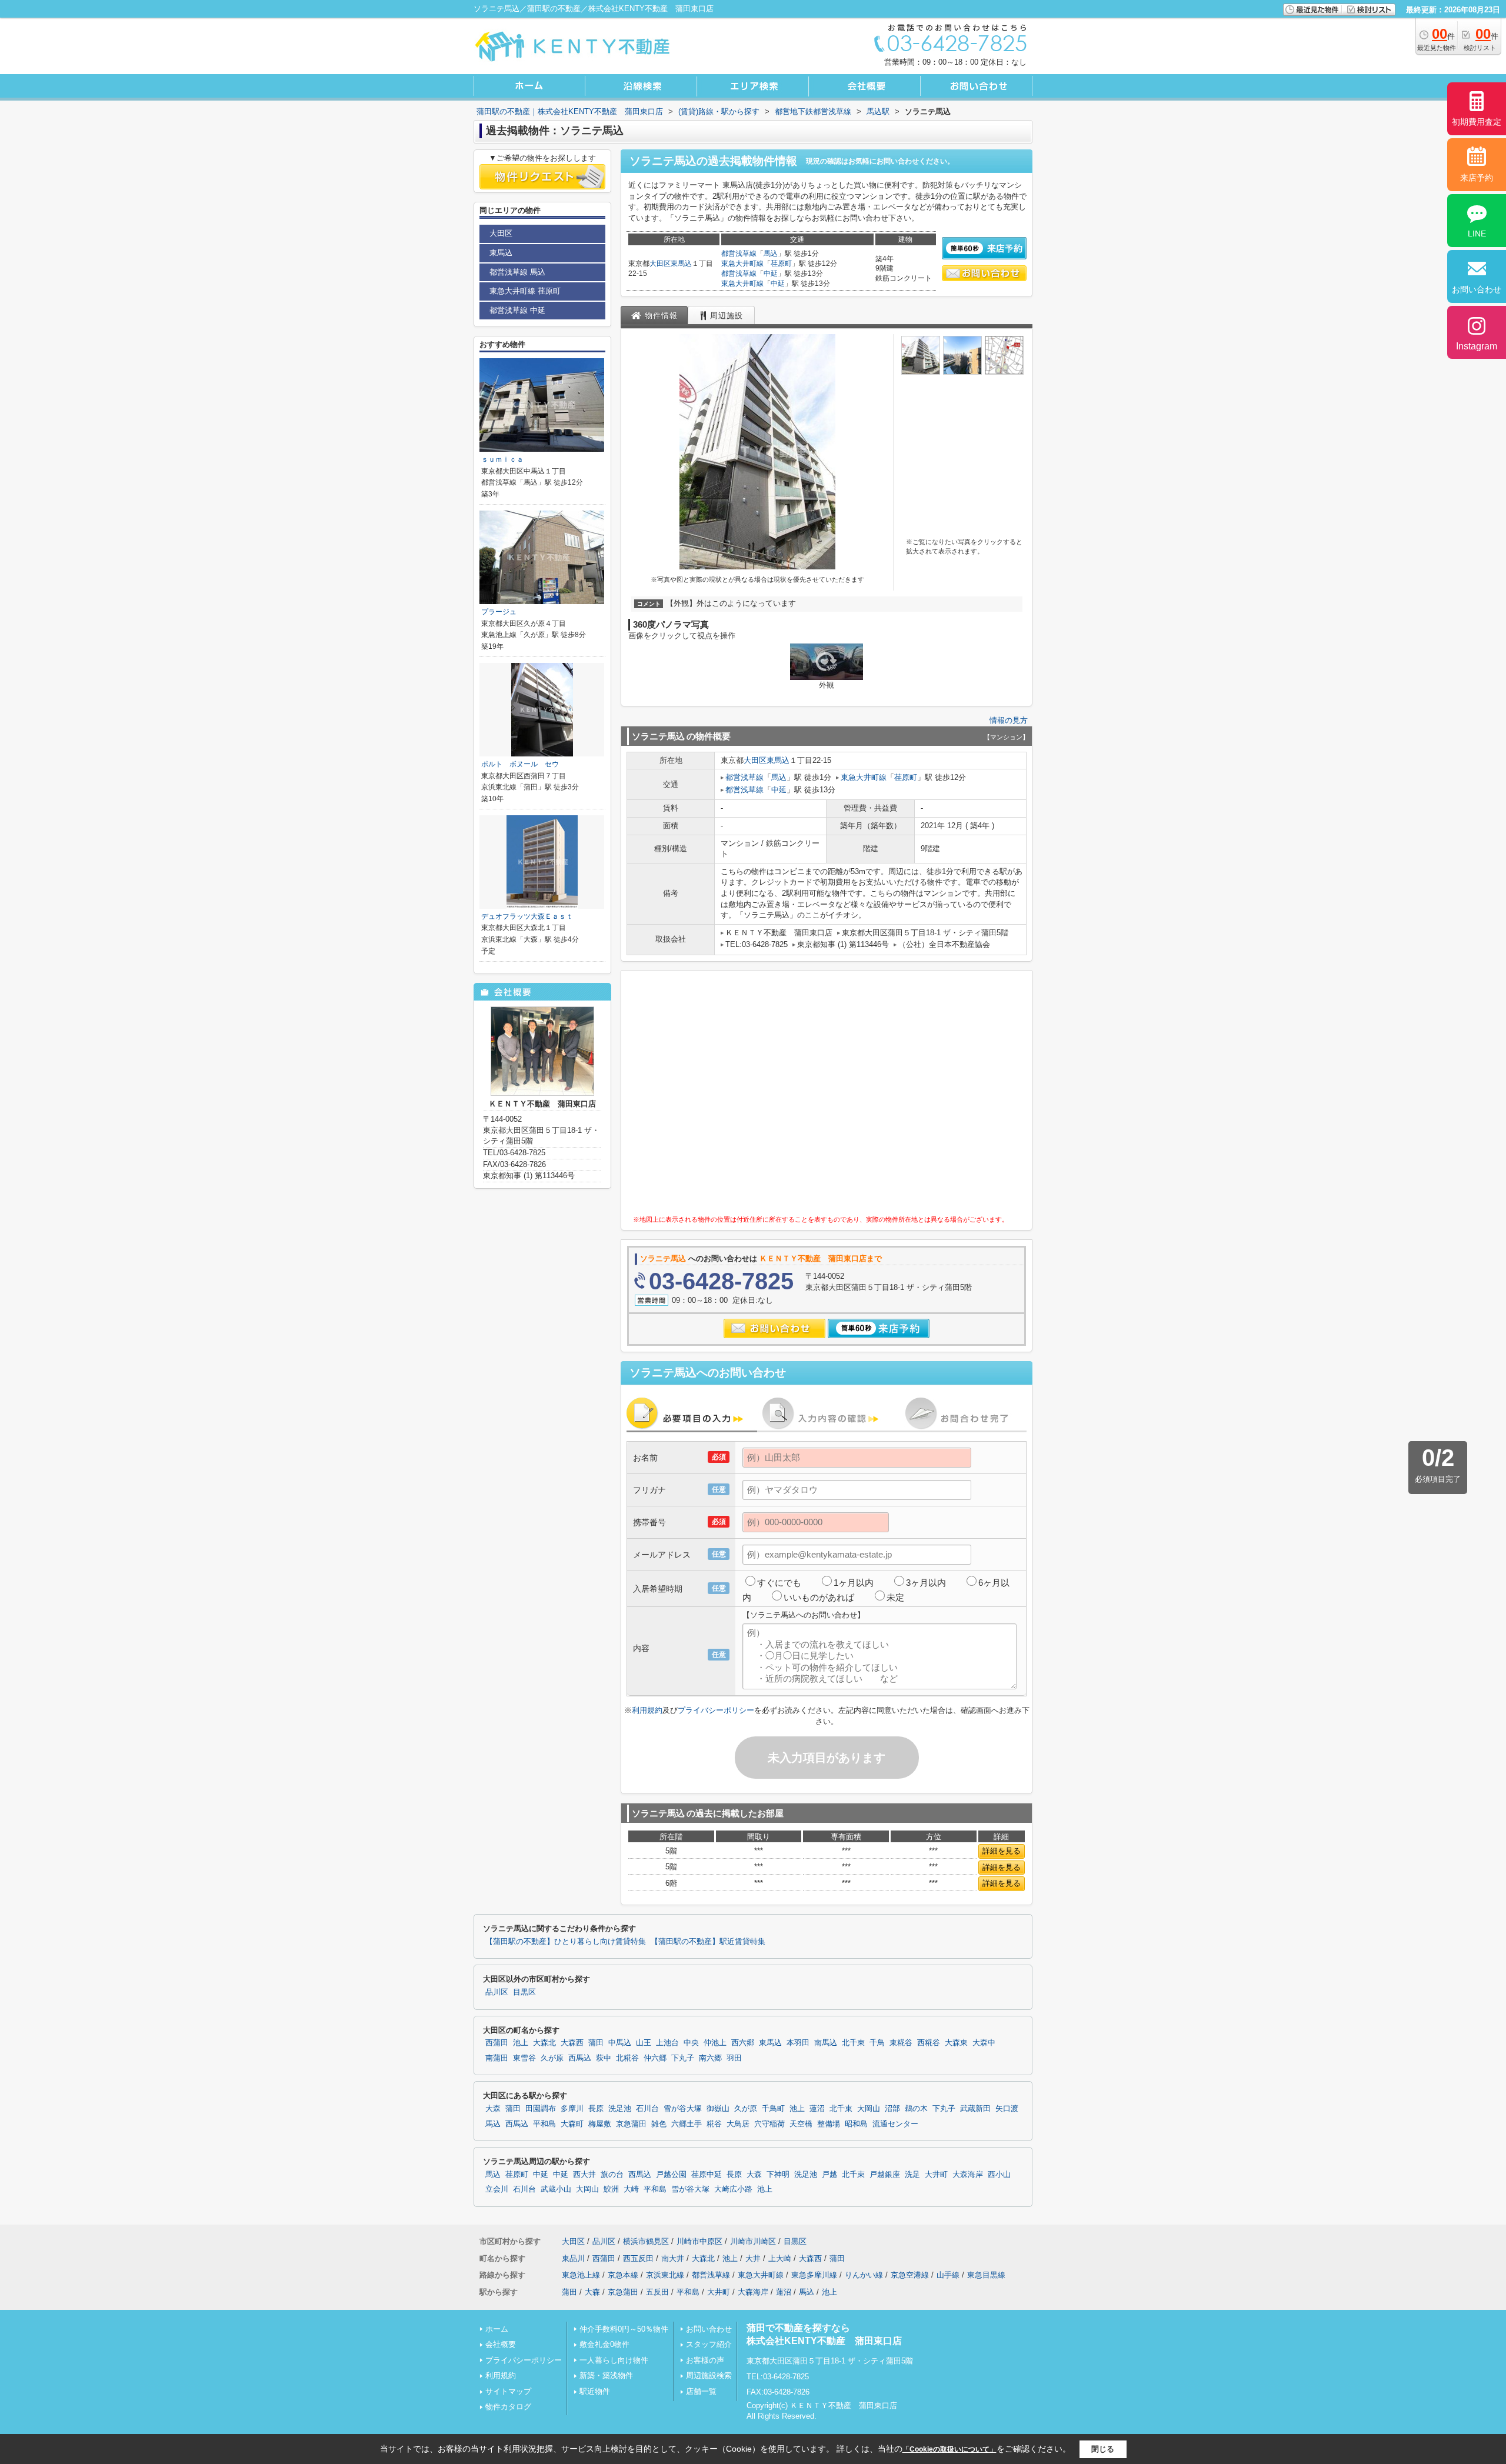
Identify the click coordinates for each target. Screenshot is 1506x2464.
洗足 (912, 2175)
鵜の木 (916, 2109)
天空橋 (801, 2124)
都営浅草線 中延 (517, 310)
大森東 (956, 2043)
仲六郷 (655, 2058)
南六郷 (710, 2058)
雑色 (659, 2124)
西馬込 (580, 2058)
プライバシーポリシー (716, 1710)
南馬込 (826, 2043)
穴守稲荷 (769, 2124)
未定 (895, 1597)
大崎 (631, 2189)
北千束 (853, 2043)
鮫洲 (611, 2189)
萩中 (604, 2058)
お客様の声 (705, 2360)
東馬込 (681, 264)
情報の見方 (1009, 720)
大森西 (572, 2043)
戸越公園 (671, 2175)
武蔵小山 (556, 2189)
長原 (596, 2109)
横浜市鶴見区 (646, 2241)
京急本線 (623, 2275)
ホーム (497, 2329)
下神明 (778, 2175)
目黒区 (524, 1992)
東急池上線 (581, 2275)
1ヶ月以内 (854, 1583)
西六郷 (743, 2043)
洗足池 (620, 2109)
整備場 (829, 2124)
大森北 (544, 2043)
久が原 (552, 2058)
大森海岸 (968, 2175)
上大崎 (780, 2258)
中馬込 (620, 2043)
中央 (691, 2043)
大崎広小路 (733, 2189)
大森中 (984, 2043)
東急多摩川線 (814, 2275)
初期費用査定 (1477, 122)
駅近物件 (595, 2391)
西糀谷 (929, 2043)
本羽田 (798, 2043)
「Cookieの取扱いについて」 (949, 2449)
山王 (644, 2043)
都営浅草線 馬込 (517, 272)
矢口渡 (1007, 2109)
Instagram (1477, 346)
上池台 (667, 2043)
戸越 (829, 2175)
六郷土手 (687, 2124)
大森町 (572, 2124)
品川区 (497, 1992)
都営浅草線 (739, 254)
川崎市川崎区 (753, 2241)
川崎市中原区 (699, 2241)
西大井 (584, 2175)
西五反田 (638, 2258)
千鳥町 (773, 2109)
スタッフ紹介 (709, 2344)
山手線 (948, 2275)
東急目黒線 (986, 2275)
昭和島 (856, 2124)
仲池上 (715, 2043)
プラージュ (499, 612)
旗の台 (612, 2175)
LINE (1477, 234)
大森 (493, 2109)
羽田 (734, 2058)
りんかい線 (864, 2275)
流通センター (895, 2124)
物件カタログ (508, 2407)
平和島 (544, 2124)
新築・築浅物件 (606, 2375)
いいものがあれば (819, 1597)
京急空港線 (910, 2275)
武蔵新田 (975, 2109)
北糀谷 (627, 2058)
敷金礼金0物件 (604, 2344)
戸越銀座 (885, 2175)
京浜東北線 (665, 2275)
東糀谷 (901, 2043)
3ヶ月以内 (926, 1583)
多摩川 (572, 2109)
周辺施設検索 (709, 2375)
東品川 (573, 2258)
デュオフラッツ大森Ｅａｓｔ (527, 916)
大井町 (936, 2175)
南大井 (673, 2258)
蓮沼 (817, 2109)
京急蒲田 (631, 2124)
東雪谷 (524, 2058)
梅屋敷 (600, 2124)
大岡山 (869, 2109)
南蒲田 (497, 2058)
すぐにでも (779, 1583)
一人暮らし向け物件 (614, 2360)
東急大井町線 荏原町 (525, 291)
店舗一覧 (701, 2391)
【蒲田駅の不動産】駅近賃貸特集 (708, 1942)
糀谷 (714, 2124)
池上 (521, 2043)
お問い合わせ (709, 2329)
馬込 (771, 254)
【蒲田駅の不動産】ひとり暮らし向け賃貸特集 (566, 1942)
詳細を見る (1002, 1851)
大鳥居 (738, 2124)
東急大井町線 (742, 264)
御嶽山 (718, 2109)
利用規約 (647, 1710)
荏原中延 (707, 2175)
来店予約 (1477, 178)
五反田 (657, 2292)
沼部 (892, 2109)
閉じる (1103, 2449)
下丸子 (683, 2058)
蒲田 (596, 2043)
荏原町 (781, 264)
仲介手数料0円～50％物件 (624, 2329)
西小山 (999, 2175)
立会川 (497, 2189)
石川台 (647, 2109)
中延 (771, 274)
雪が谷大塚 (683, 2109)
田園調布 (541, 2109)
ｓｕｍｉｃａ (502, 459)
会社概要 (501, 2344)
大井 (753, 2258)
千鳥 (877, 2043)
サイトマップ (508, 2391)
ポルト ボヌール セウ (520, 764)
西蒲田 (497, 2043)
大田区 (660, 264)
